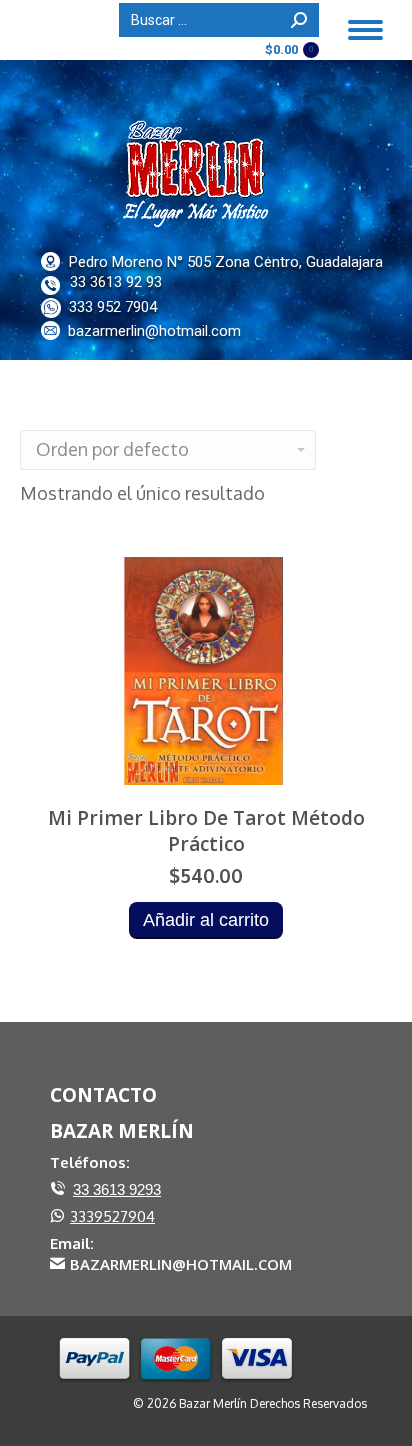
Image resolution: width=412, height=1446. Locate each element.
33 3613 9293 (117, 1189)
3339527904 (112, 1216)
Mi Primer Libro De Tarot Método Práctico (206, 831)
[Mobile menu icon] (365, 30)
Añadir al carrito (206, 920)
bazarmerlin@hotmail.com (154, 331)
